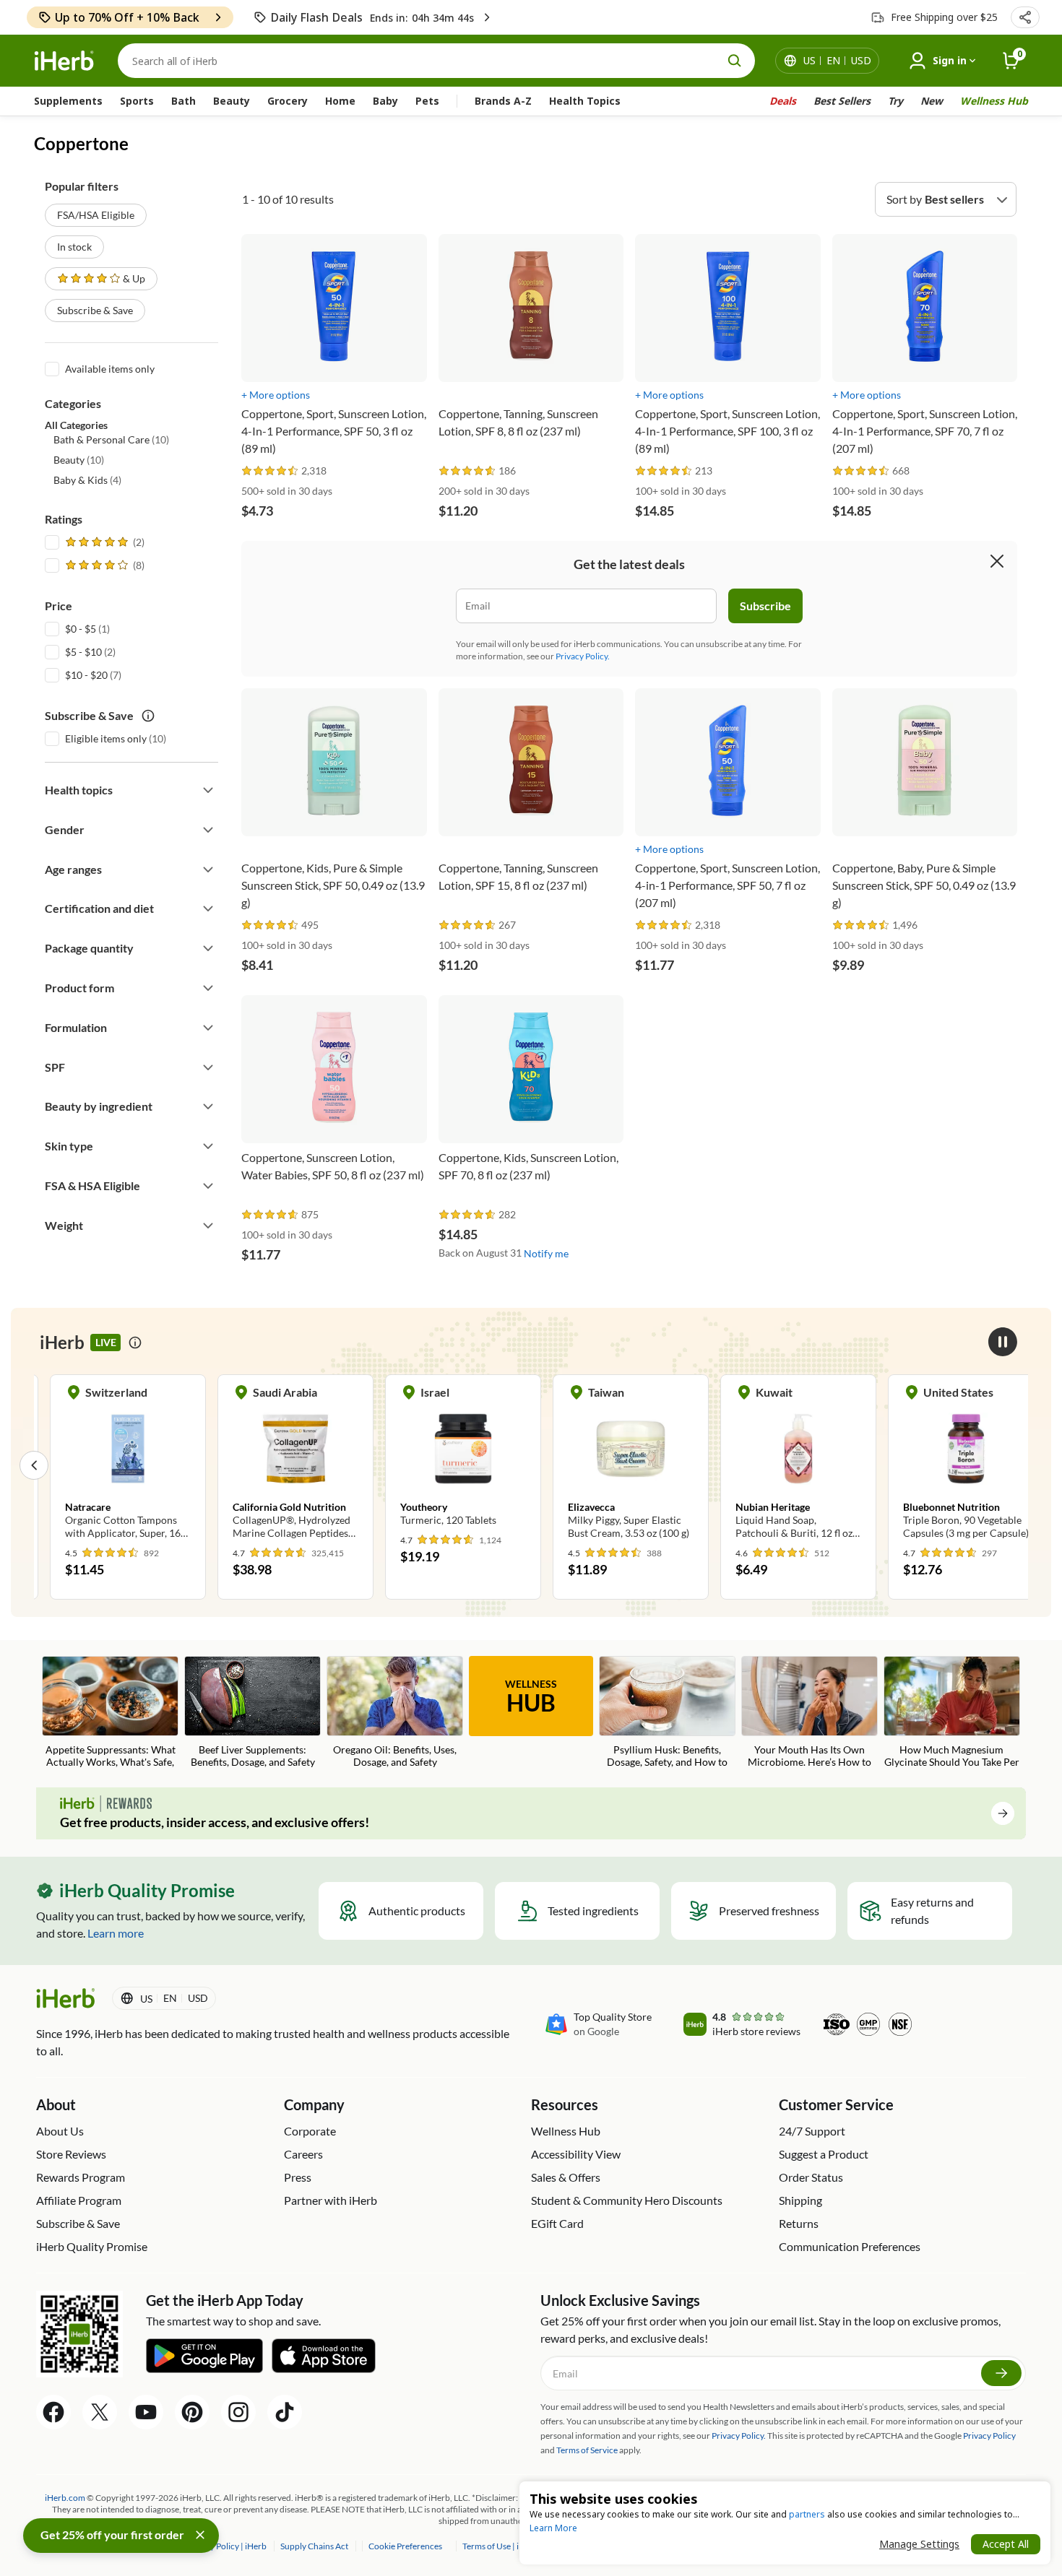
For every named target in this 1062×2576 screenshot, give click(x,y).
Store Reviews (71, 2154)
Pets (427, 101)
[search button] (735, 61)
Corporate (310, 2131)
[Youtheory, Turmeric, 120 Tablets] (447, 1458)
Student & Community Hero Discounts (627, 2200)
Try (895, 101)
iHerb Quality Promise (92, 2246)
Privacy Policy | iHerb (227, 2546)
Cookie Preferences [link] (405, 2546)
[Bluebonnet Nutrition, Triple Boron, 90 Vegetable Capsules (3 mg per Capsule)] (950, 1465)
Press (298, 2177)
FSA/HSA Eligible (96, 215)
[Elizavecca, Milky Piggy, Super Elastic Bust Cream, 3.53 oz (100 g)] (615, 1465)
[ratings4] (103, 565)
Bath (184, 101)
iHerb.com (65, 2498)
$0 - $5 (81, 629)
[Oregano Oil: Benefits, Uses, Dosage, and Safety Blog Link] (395, 1712)
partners (807, 2514)
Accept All (1006, 2544)
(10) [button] (111, 439)
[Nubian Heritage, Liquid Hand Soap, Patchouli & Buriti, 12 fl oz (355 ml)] (782, 1465)
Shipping (800, 2200)
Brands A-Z (503, 101)
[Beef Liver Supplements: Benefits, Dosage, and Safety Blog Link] (252, 1712)
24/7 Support (812, 2131)
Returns (799, 2223)
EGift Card (557, 2223)
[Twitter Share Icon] (100, 2412)
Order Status (811, 2177)
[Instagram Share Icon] (238, 2412)
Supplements (68, 101)
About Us (60, 2131)
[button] (1025, 17)
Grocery (288, 101)
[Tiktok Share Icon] (285, 2412)
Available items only (110, 369)
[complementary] (405, 2546)
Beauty (232, 101)
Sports (137, 101)
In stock (74, 247)
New (932, 101)
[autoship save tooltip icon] (148, 716)
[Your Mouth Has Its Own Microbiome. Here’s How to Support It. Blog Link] (810, 1713)
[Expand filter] (208, 790)
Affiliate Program (79, 2200)
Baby (385, 101)
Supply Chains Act (315, 2546)
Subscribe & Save (95, 310)
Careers (303, 2154)
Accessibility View (576, 2154)
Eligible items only (106, 738)
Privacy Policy (989, 2436)
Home (340, 101)
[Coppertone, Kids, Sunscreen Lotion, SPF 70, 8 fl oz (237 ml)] (531, 1098)
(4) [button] (87, 480)
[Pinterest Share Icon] (192, 2412)
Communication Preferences (850, 2246)
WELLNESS (531, 1697)
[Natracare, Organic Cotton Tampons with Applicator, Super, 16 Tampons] (112, 1465)
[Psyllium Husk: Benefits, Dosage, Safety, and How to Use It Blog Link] (667, 1713)
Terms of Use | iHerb (501, 2546)
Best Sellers (842, 101)
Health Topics (585, 101)
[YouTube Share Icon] (146, 2412)
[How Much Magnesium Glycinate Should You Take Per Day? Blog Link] (952, 1713)
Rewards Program (81, 2177)
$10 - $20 (86, 675)
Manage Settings (919, 2544)
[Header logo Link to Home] (64, 61)
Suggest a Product (824, 2154)
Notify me (546, 1253)
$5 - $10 (83, 652)
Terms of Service (587, 2450)
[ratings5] (103, 542)
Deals (783, 101)
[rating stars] (270, 471)
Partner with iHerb (331, 2200)
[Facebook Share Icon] (53, 2412)
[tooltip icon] (135, 1343)
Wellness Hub (994, 101)
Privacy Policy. (583, 656)
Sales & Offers (566, 2177)
